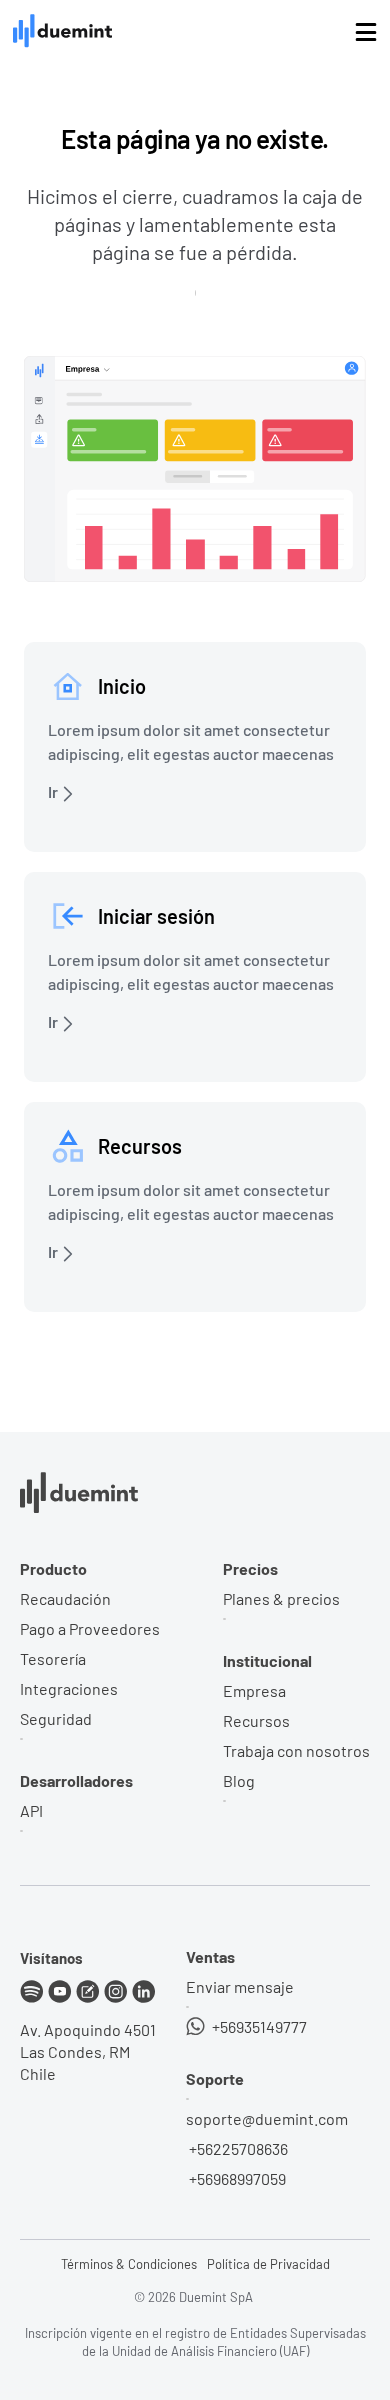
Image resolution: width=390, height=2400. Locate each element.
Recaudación (65, 1598)
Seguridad (56, 1718)
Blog (239, 1780)
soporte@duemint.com (267, 2118)
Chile (38, 2073)
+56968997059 (236, 2178)
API (31, 1810)
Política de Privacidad (268, 2264)
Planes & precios (281, 1598)
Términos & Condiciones (129, 2264)
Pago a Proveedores (90, 1628)
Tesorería (53, 1658)
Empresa (254, 1690)
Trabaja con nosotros (296, 1750)
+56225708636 (237, 2148)
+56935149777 (258, 2026)
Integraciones (69, 1688)
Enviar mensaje (240, 1986)
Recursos (256, 1720)
